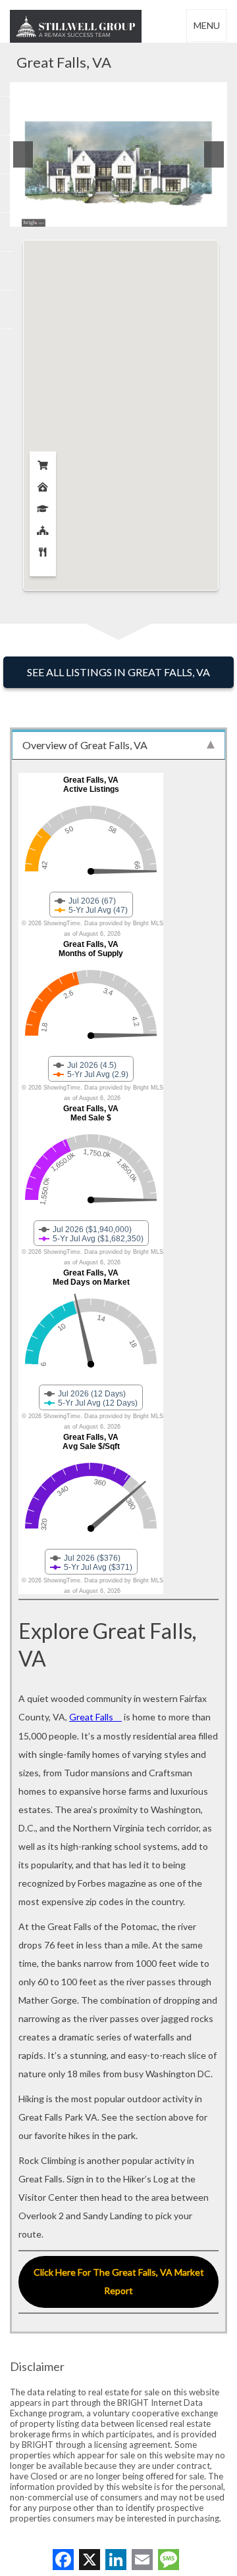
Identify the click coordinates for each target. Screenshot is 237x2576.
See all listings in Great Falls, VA (118, 672)
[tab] (118, 745)
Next (214, 154)
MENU (207, 25)
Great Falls (91, 1717)
